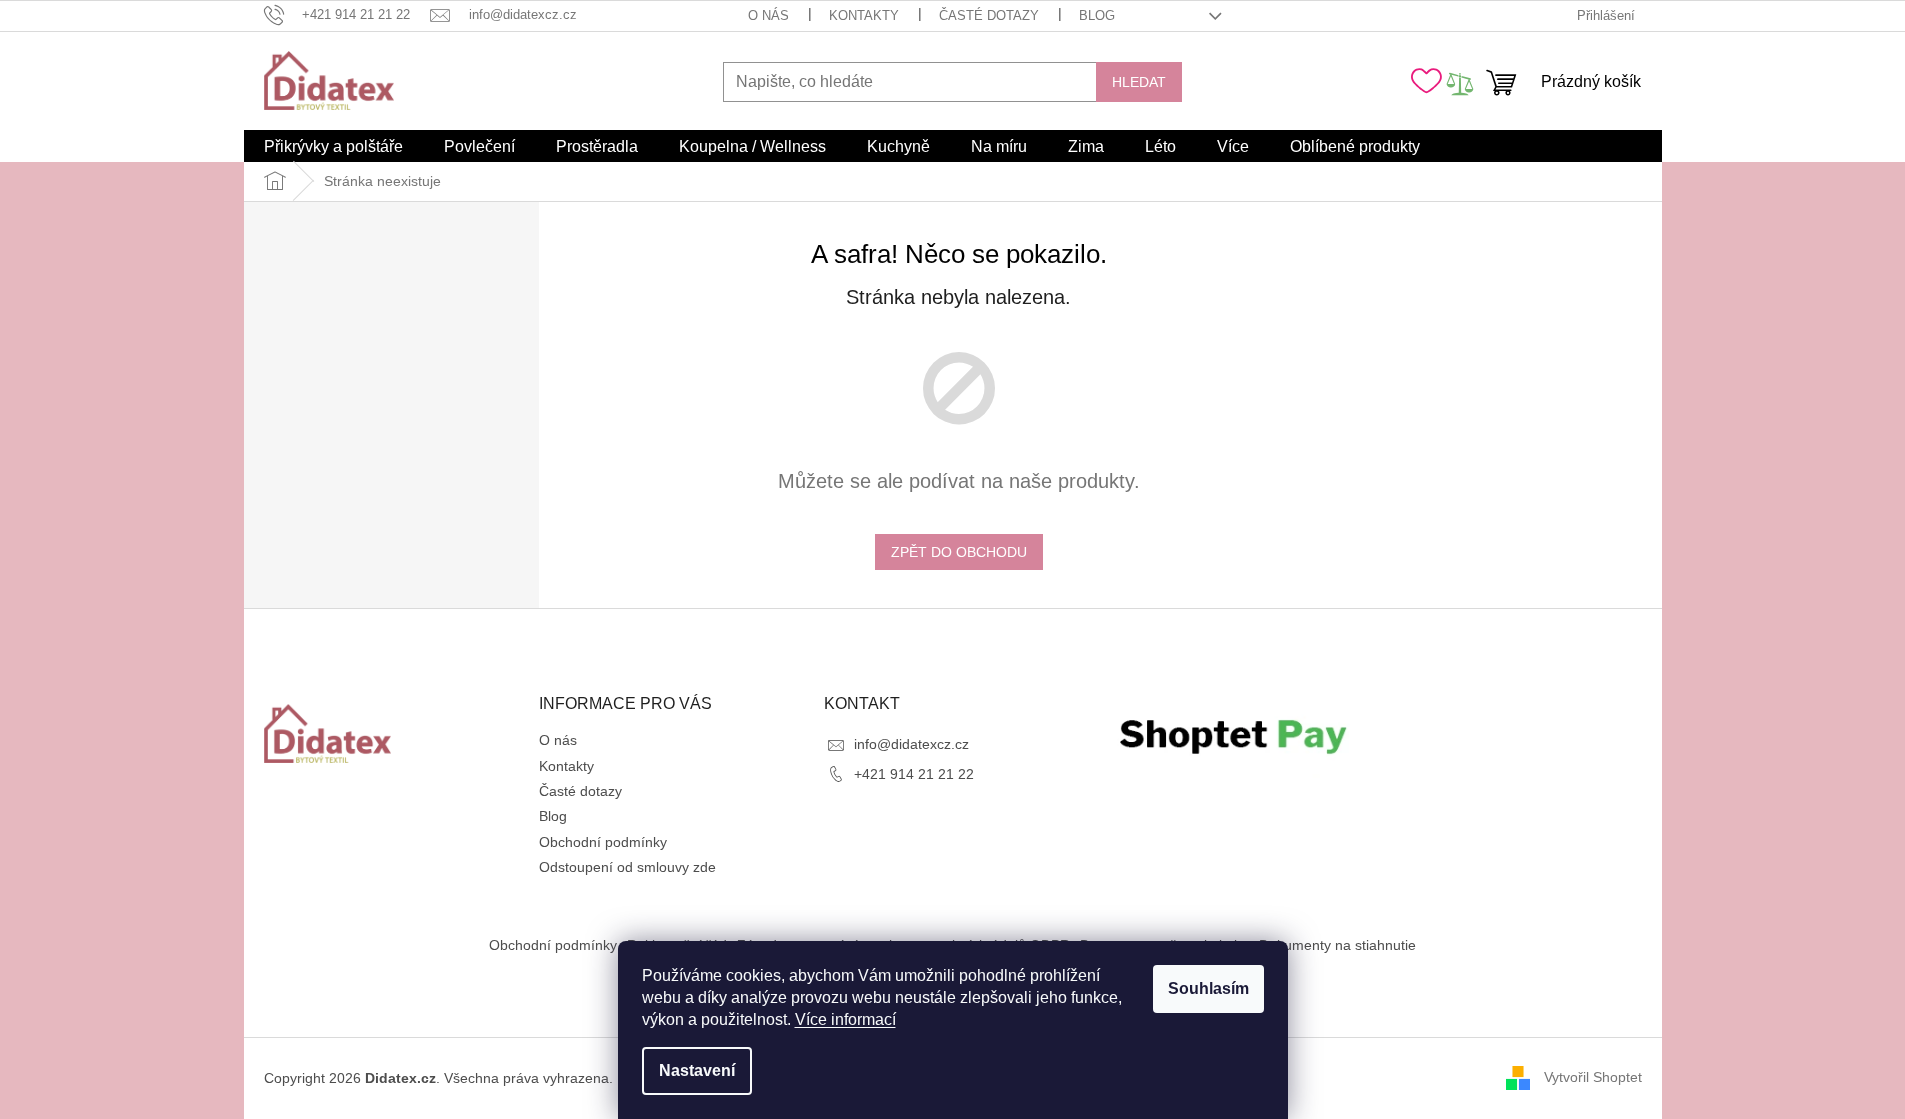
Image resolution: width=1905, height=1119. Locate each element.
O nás (768, 15)
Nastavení (697, 1070)
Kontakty (864, 15)
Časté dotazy (989, 15)
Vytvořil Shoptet (1593, 1077)
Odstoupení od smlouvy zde (627, 867)
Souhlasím (1208, 988)
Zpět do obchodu (959, 552)
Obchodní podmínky (603, 842)
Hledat (1139, 82)
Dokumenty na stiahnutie (1337, 945)
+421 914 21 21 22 (914, 774)
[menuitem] (333, 147)
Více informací (845, 1019)
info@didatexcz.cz (911, 744)
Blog (1097, 15)
